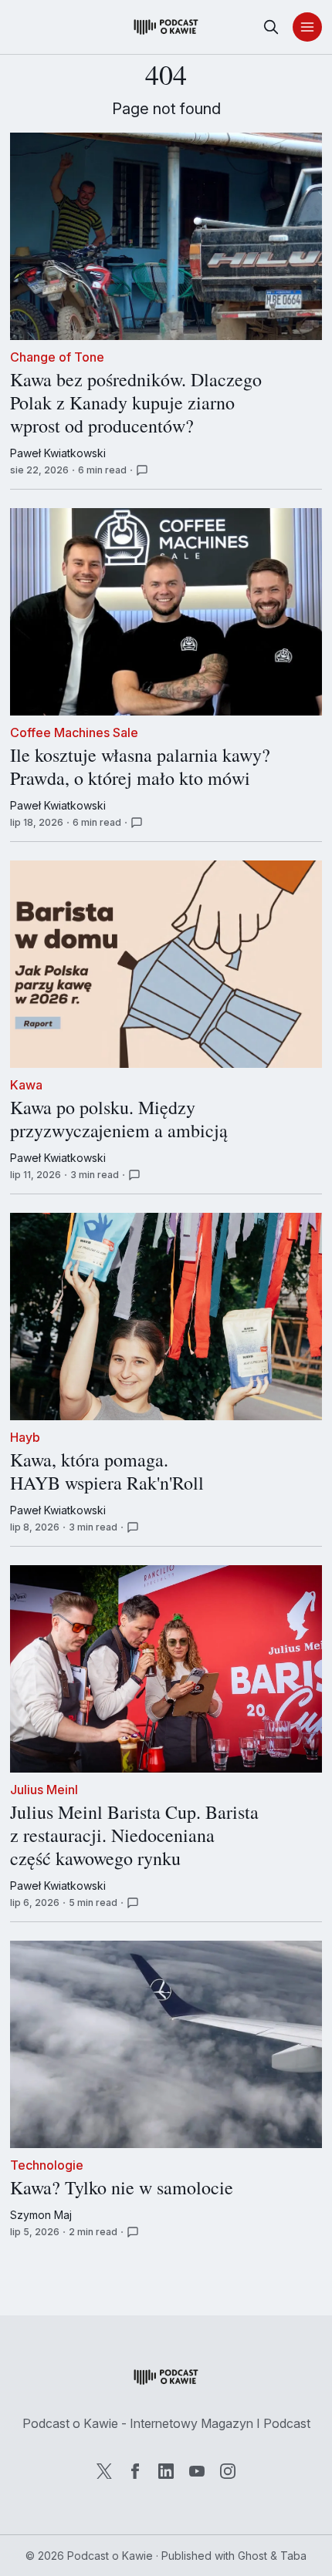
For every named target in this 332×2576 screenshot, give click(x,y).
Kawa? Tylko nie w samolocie (122, 2188)
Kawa (26, 1085)
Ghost (252, 2556)
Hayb (25, 1437)
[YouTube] (197, 2471)
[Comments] (142, 470)
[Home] (166, 27)
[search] (271, 27)
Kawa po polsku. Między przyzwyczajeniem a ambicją (119, 1120)
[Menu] (307, 27)
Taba (293, 2556)
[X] (104, 2471)
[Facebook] (135, 2471)
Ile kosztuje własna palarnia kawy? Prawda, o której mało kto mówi (140, 767)
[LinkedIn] (166, 2471)
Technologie (47, 2165)
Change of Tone (57, 357)
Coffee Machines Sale (74, 732)
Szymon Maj (41, 2215)
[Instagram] (228, 2471)
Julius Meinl (44, 1790)
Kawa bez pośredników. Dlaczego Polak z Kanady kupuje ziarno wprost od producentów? (136, 403)
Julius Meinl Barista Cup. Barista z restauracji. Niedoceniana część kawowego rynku (134, 1836)
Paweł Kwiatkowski (58, 453)
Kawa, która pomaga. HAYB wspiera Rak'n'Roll (107, 1472)
